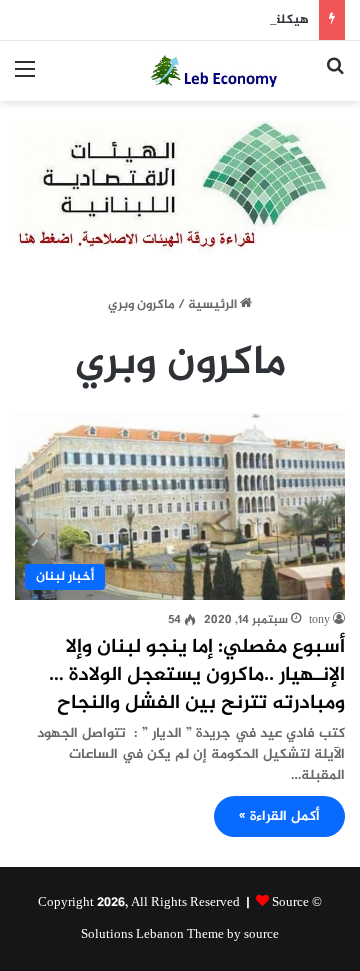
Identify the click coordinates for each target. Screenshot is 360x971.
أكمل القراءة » (279, 816)
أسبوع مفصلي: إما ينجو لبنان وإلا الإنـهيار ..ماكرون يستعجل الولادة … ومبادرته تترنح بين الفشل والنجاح (197, 675)
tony (319, 620)
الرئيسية (214, 305)
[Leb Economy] (230, 71)
